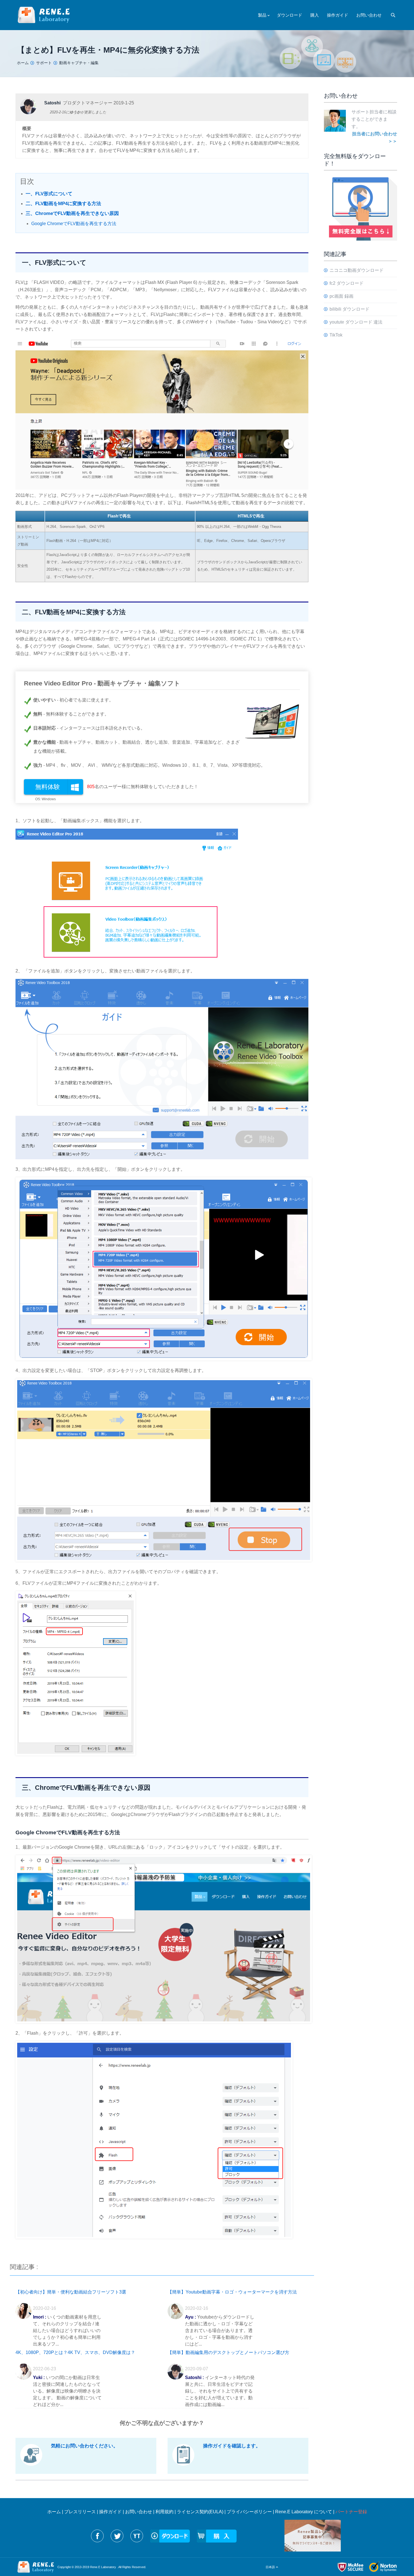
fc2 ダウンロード (347, 283)
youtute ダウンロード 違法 (356, 322)
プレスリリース (80, 2512)
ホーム (54, 2512)
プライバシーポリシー (249, 2512)
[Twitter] (117, 2536)
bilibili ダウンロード (350, 309)
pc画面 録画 (341, 296)
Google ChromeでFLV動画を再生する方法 (74, 224)
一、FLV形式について (49, 194)
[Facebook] (97, 2536)
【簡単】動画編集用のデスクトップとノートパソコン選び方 (228, 2352)
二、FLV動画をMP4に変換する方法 (63, 204)
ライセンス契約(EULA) (200, 2512)
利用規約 (164, 2512)
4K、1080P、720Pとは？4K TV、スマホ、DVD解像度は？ (75, 2352)
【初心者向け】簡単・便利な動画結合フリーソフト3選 (71, 2292)
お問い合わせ (139, 2512)
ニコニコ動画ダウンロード (357, 270)
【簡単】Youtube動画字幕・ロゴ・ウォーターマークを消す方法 (232, 2292)
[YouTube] (137, 2536)
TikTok (336, 335)
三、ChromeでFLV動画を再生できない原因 (72, 213)
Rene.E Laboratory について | (305, 2512)
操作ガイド (110, 2512)
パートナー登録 (351, 2512)
